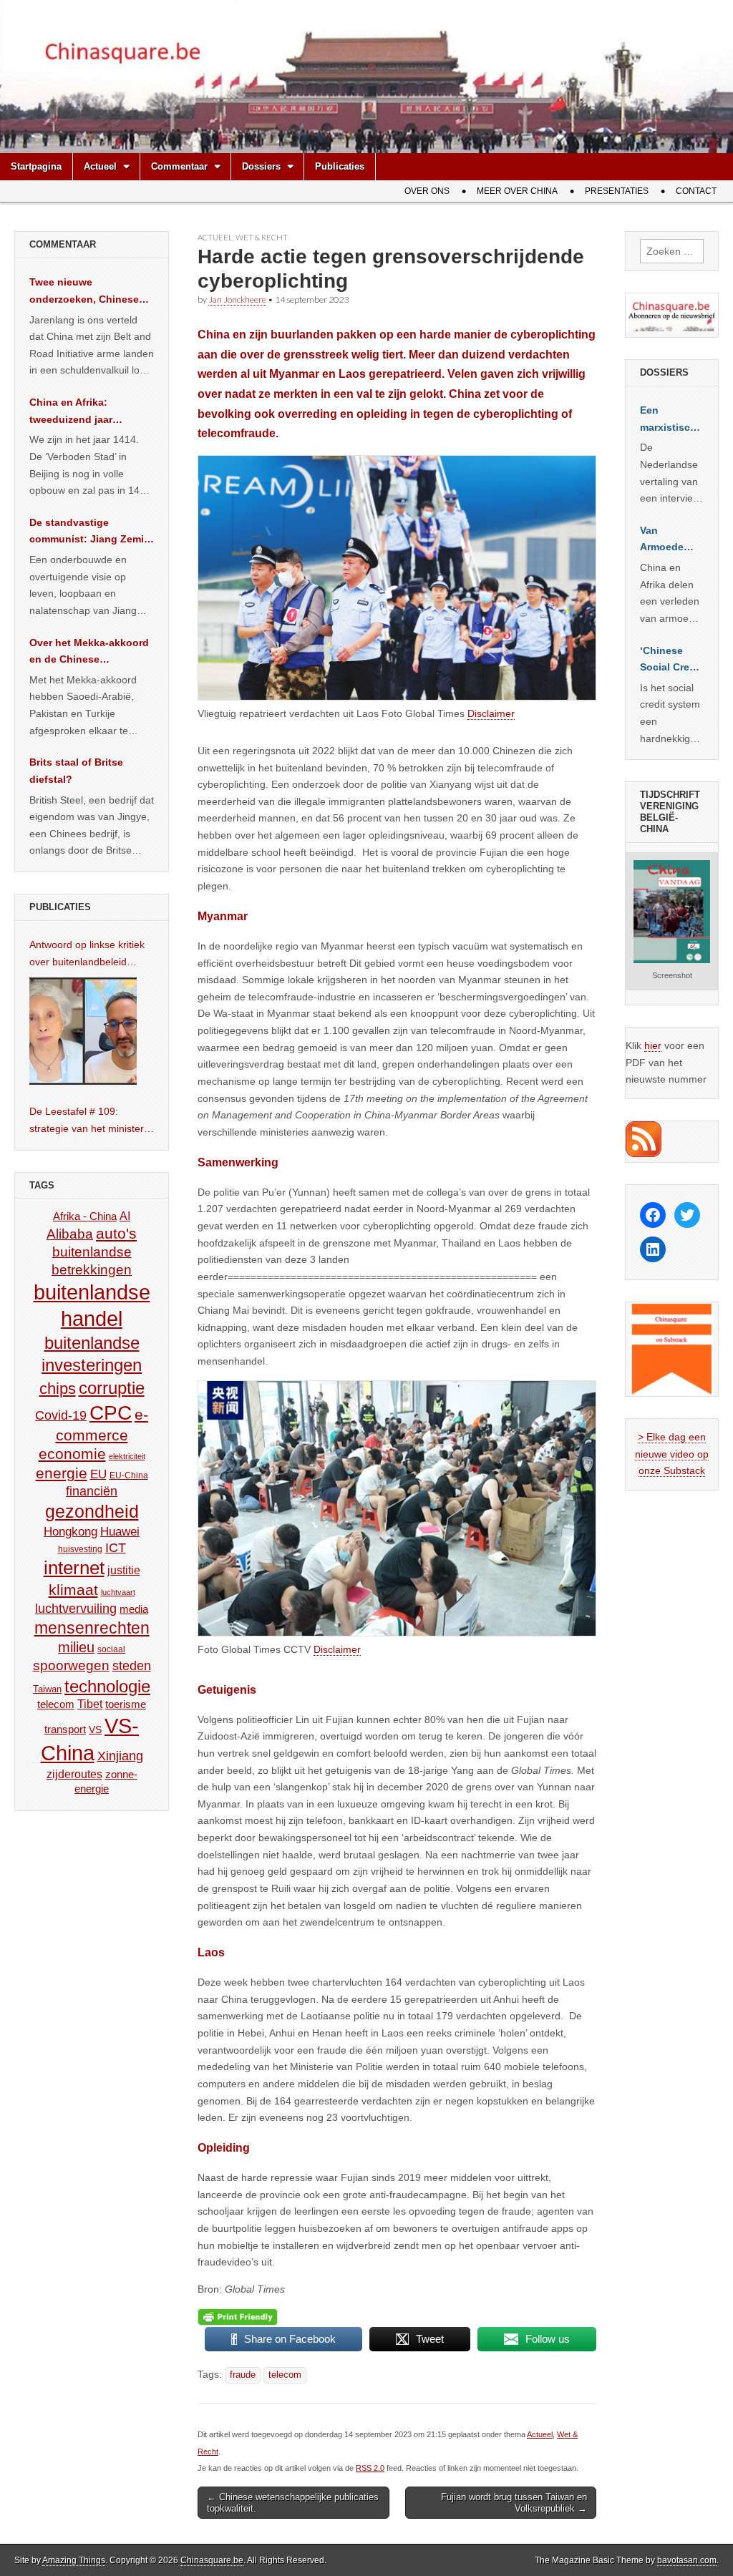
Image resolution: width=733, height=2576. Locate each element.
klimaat (73, 1590)
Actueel (100, 166)
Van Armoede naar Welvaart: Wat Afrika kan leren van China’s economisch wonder (670, 540)
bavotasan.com (687, 2560)
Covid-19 (61, 1415)
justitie (124, 1570)
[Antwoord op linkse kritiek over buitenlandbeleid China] (83, 1031)
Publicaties (340, 166)
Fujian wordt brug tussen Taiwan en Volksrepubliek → (514, 2503)
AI (125, 1216)
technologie (107, 1686)
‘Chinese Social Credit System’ (671, 660)
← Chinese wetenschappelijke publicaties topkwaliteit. (293, 2503)
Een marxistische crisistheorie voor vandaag (671, 420)
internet (74, 1568)
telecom (285, 2375)
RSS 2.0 (370, 2468)
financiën (92, 1491)
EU (98, 1474)
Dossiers (261, 166)
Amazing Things (74, 2560)
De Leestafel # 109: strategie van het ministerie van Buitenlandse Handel (91, 1121)
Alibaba (70, 1234)
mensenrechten (92, 1628)
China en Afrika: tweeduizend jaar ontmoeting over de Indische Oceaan (77, 412)
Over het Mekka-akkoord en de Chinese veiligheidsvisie (89, 653)
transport (65, 1729)
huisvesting (80, 1549)
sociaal (111, 1649)
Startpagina (36, 166)
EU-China (129, 1475)
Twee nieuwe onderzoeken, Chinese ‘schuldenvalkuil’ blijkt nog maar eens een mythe (84, 292)
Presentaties (617, 191)
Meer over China (517, 191)
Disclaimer (491, 713)
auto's (116, 1233)
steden (132, 1666)
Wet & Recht (262, 237)
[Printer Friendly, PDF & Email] (238, 2317)
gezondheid (92, 1511)
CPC (111, 1413)
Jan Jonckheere (237, 299)
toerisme (126, 1704)
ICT (116, 1548)
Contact (696, 191)
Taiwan (47, 1689)
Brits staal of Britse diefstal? (76, 771)
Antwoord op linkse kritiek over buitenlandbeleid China (87, 955)
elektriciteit (127, 1456)
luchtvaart (118, 1592)
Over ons (427, 191)
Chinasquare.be (212, 2560)
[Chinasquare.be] (366, 77)
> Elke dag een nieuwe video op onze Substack (672, 1454)
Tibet (90, 1704)
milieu (76, 1647)
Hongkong (71, 1531)
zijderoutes (74, 1774)
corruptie (112, 1388)
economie (72, 1454)
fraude (243, 2375)
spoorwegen (71, 1665)
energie (62, 1473)
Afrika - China (85, 1216)
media (134, 1609)
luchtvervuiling (76, 1608)
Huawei (120, 1532)
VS (95, 1729)
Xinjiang (120, 1756)
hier (653, 1045)
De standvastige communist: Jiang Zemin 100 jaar (90, 532)
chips (58, 1389)
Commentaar (179, 166)
